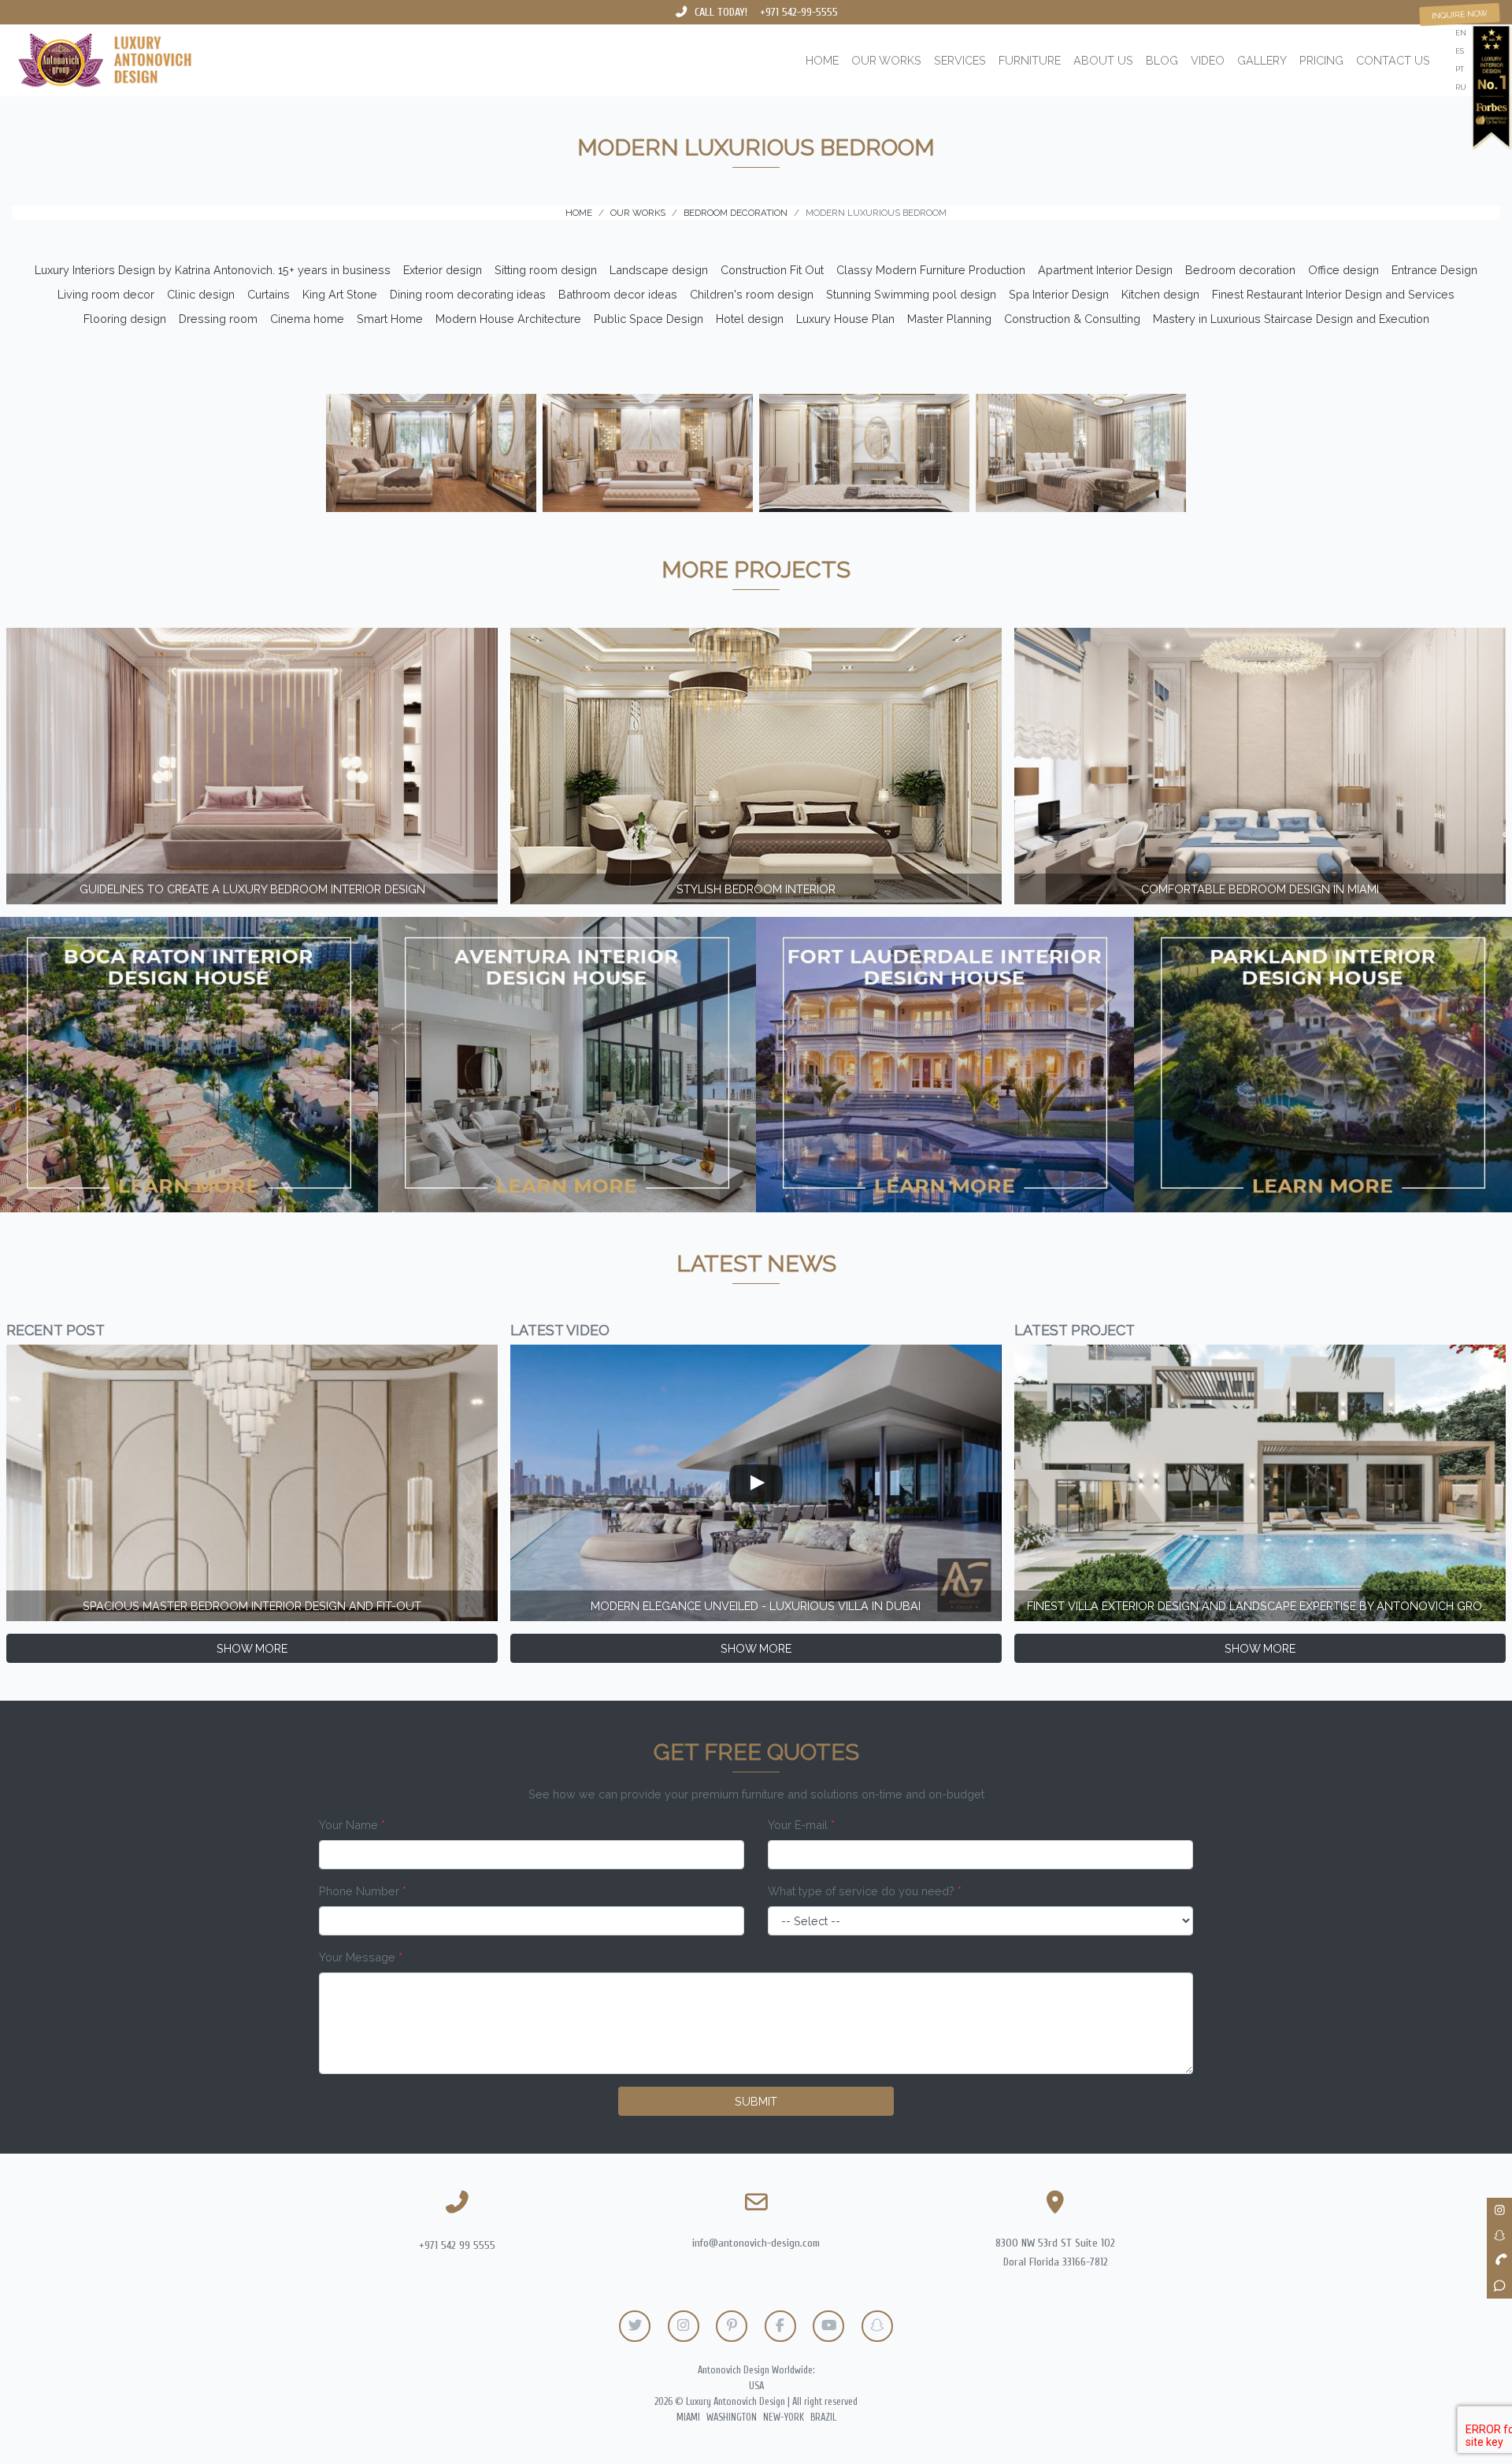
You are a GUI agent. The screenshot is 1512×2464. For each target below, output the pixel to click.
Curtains (269, 294)
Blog (1162, 60)
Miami (688, 2418)
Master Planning (949, 319)
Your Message (361, 1957)
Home (822, 60)
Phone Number (363, 1891)
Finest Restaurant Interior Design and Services (1333, 294)
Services (960, 60)
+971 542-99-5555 (799, 12)
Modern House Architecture (508, 319)
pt (1460, 69)
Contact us (1393, 60)
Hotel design (750, 319)
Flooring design (125, 319)
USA (756, 2386)
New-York (784, 2418)
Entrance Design (1434, 270)
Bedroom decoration (1240, 270)
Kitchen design (1160, 294)
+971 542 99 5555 (457, 2245)
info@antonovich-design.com (756, 2243)
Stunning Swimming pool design (911, 294)
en (1461, 33)
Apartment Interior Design (1105, 270)
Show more (252, 1648)
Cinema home (307, 319)
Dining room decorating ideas (468, 294)
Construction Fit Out (772, 270)
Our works (886, 60)
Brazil (823, 2418)
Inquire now (1460, 14)
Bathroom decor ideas (618, 294)
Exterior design (443, 270)
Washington (732, 2418)
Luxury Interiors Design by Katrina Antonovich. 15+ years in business (213, 270)
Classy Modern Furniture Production (931, 270)
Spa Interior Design (1059, 294)
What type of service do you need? (865, 1891)
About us (1103, 60)
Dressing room (218, 319)
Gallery (1262, 60)
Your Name (352, 1825)
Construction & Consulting (1072, 319)
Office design (1343, 270)
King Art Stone (340, 294)
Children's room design (752, 294)
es (1460, 51)
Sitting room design (546, 270)
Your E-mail (801, 1825)
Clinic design (201, 294)
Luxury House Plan (845, 319)
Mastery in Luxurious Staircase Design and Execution (1291, 319)
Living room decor (106, 294)
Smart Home (390, 319)
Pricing (1321, 60)
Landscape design (659, 270)
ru (1461, 87)
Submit (756, 2101)
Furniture (1030, 60)
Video (1208, 60)
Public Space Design (649, 319)
